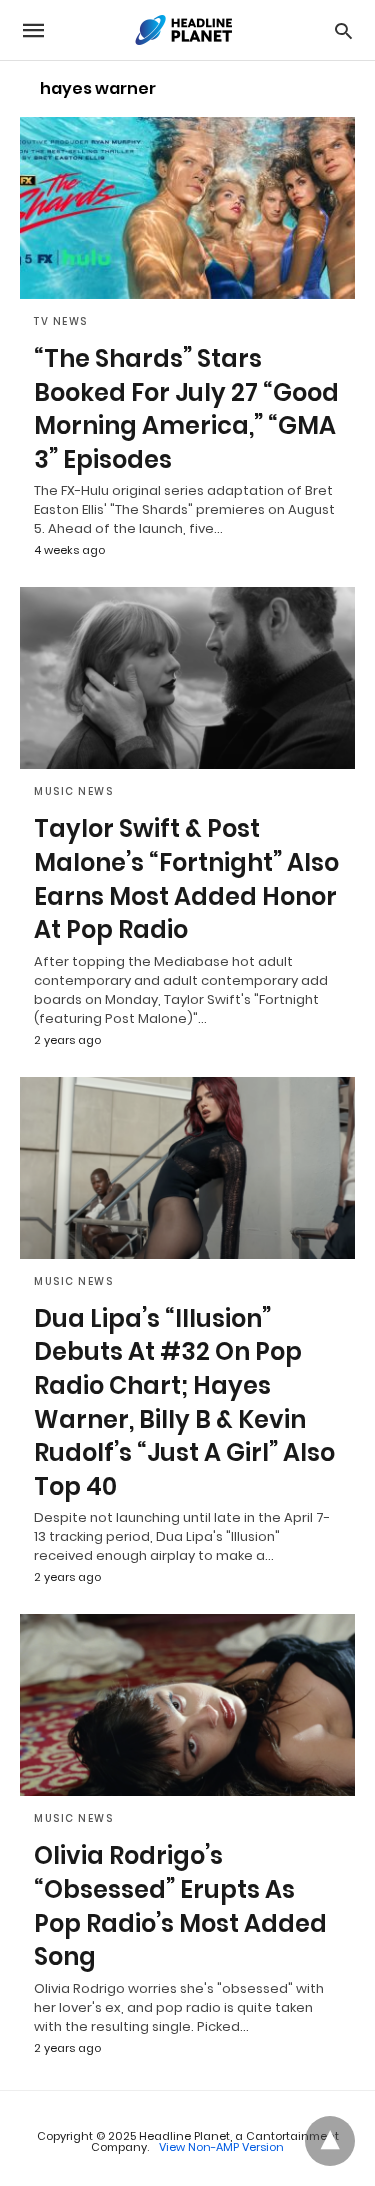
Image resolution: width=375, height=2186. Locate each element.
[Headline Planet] (186, 30)
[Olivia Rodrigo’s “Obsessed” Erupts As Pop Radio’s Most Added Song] (187, 1705)
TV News (61, 321)
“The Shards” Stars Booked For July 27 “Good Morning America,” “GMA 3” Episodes (186, 409)
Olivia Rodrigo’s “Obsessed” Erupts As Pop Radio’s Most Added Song (180, 1906)
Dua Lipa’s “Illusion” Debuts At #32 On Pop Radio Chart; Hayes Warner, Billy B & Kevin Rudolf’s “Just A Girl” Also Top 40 (184, 1402)
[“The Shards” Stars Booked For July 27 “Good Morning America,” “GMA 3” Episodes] (187, 208)
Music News (73, 791)
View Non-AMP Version (221, 2147)
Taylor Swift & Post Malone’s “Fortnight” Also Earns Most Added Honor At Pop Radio (186, 879)
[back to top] (330, 2141)
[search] (343, 30)
